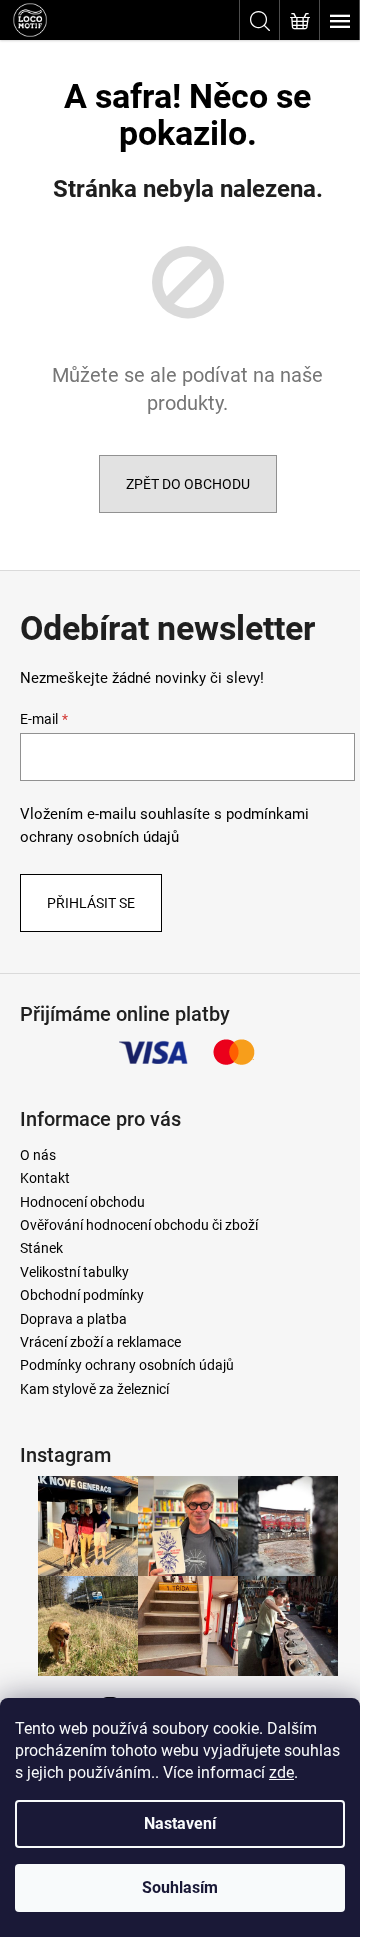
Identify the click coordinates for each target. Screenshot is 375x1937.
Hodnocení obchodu (82, 1202)
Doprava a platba (73, 1319)
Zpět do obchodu (188, 484)
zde (281, 1772)
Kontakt (45, 1178)
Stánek (41, 1248)
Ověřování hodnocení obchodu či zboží (139, 1225)
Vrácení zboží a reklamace (100, 1342)
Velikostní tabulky (74, 1272)
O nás (38, 1155)
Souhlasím (180, 1887)
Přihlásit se (91, 903)
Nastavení (180, 1823)
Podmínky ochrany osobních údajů (127, 1365)
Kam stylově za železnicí (94, 1389)
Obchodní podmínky (82, 1295)
